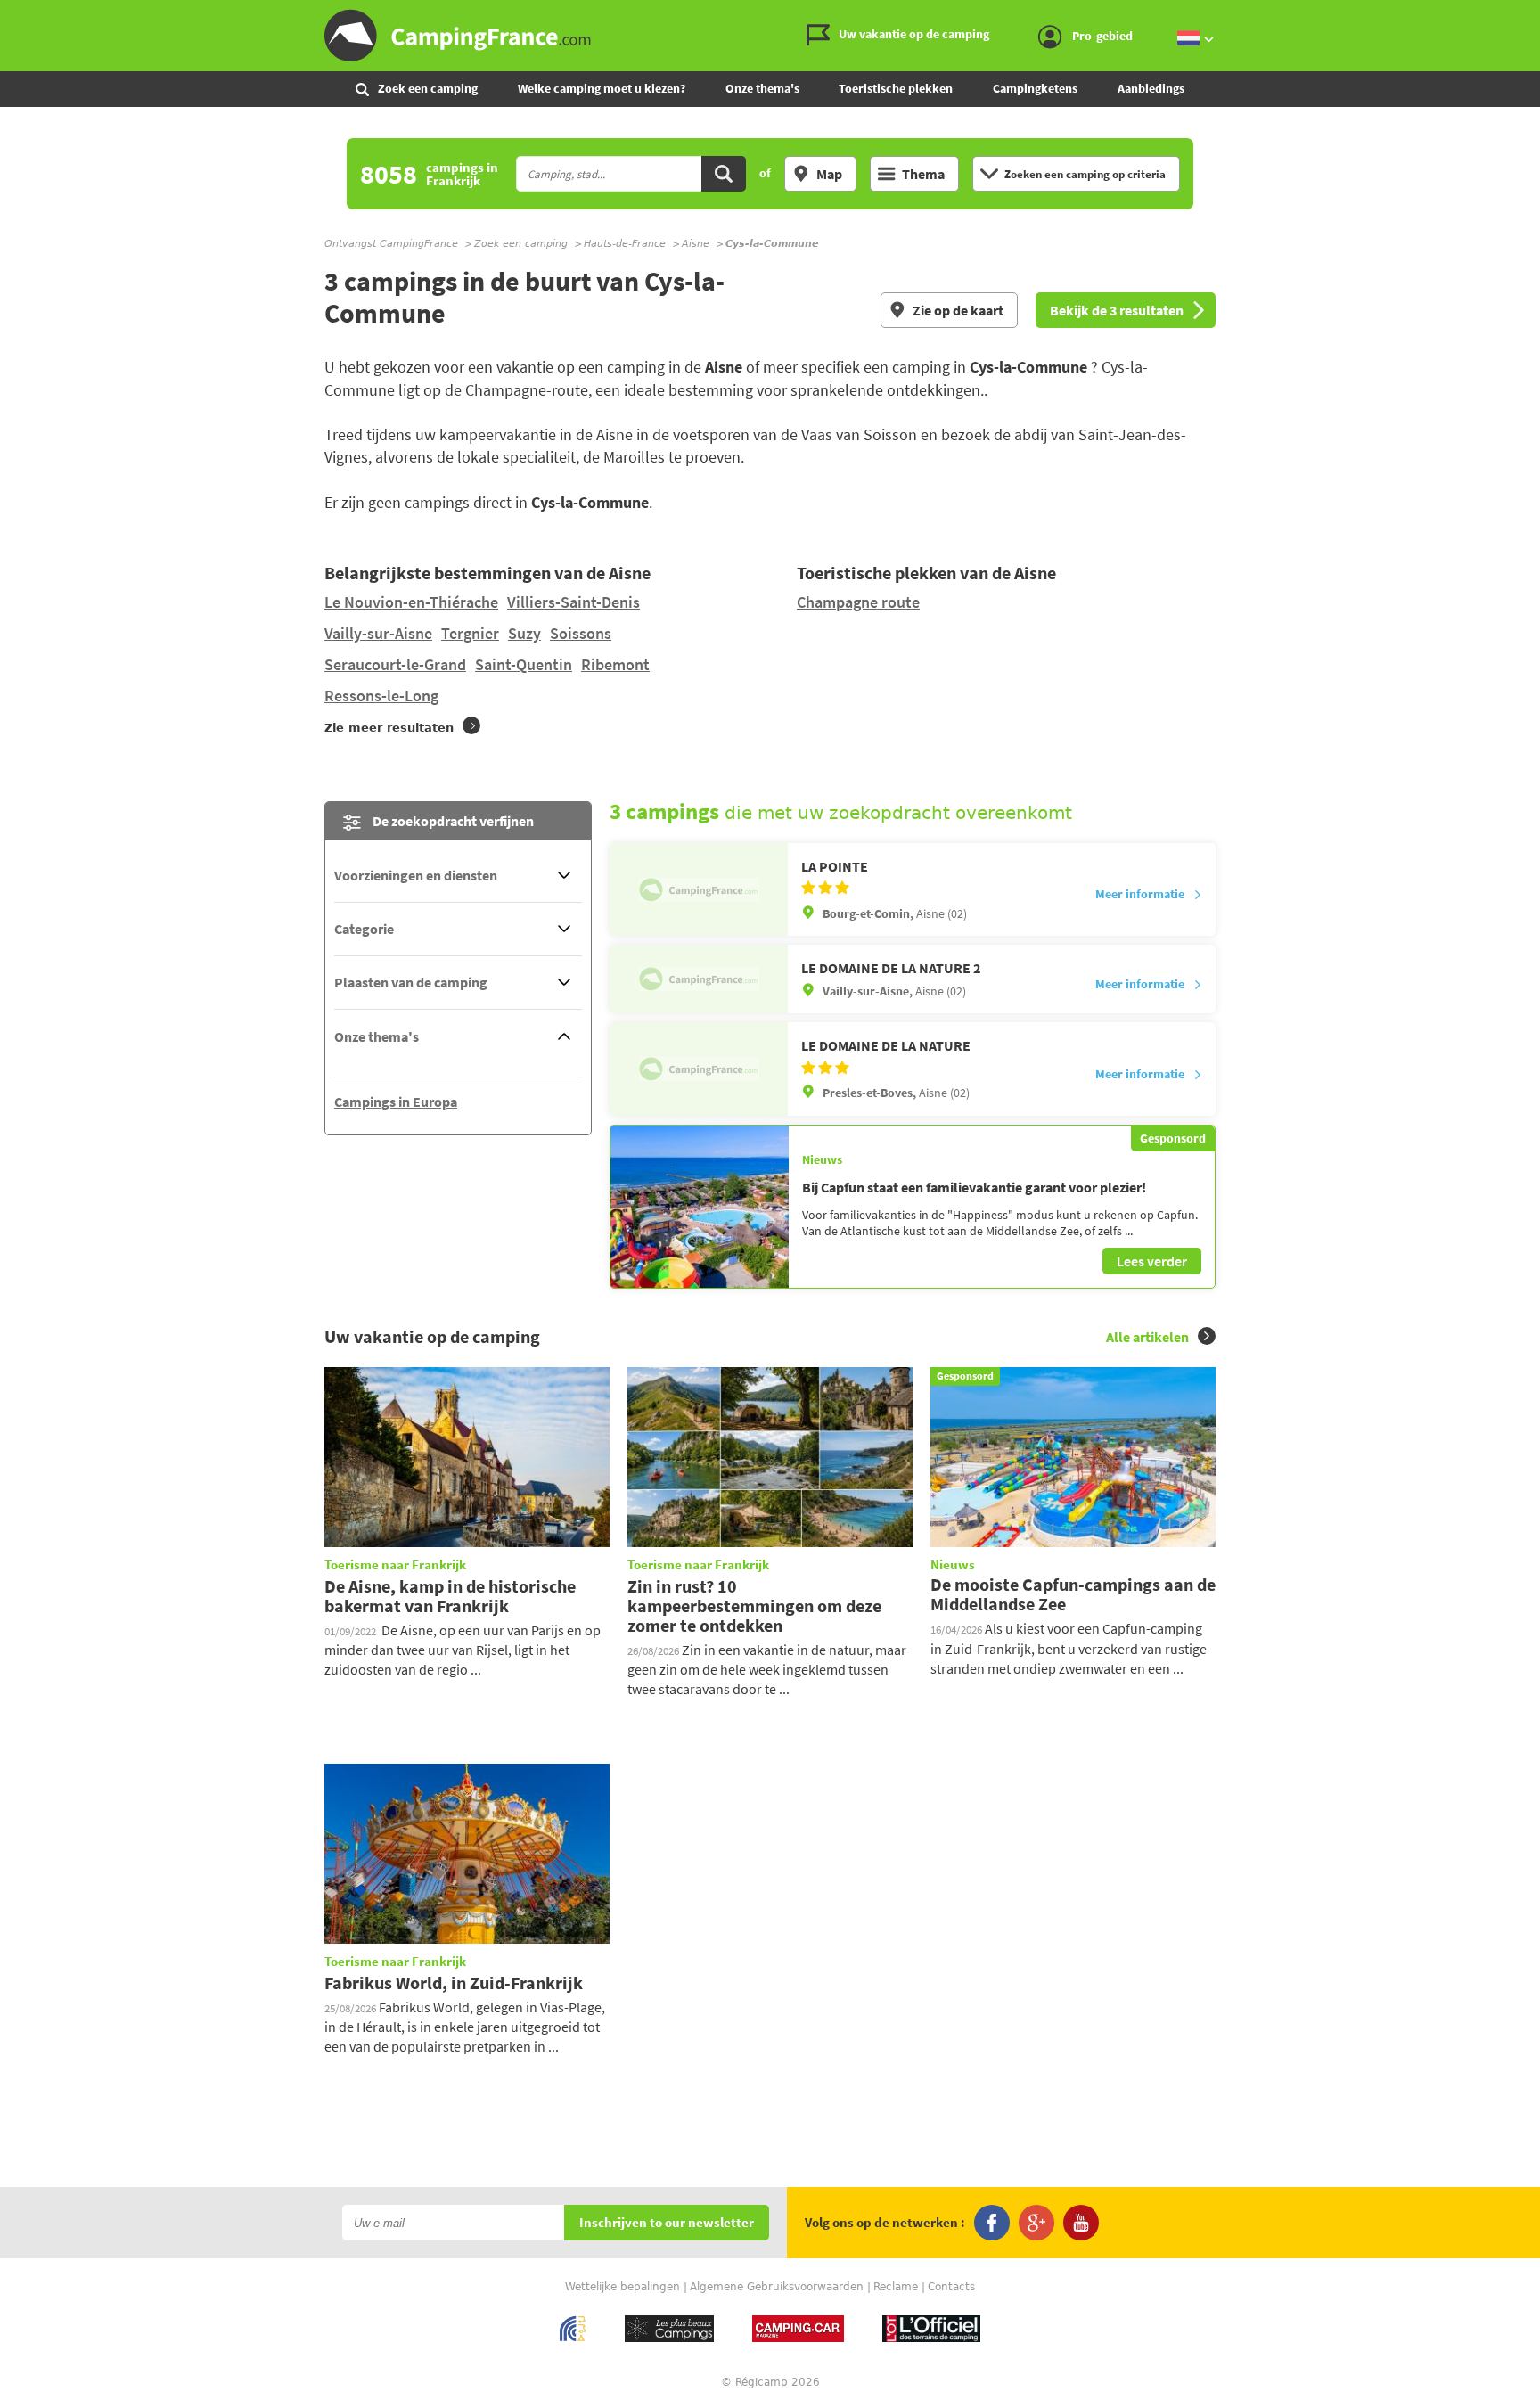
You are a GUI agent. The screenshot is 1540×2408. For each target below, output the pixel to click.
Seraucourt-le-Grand (395, 664)
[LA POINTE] (699, 889)
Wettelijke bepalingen (623, 2287)
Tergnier (470, 633)
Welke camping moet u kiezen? (602, 88)
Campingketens (1035, 88)
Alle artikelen (1147, 1337)
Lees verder (1152, 1261)
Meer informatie (1140, 894)
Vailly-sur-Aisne (378, 633)
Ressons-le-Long (381, 696)
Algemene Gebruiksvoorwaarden (777, 2287)
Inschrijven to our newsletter (667, 2223)
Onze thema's (762, 88)
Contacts (951, 2287)
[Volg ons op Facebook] (992, 2223)
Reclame (896, 2287)
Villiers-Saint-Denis (573, 602)
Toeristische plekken (896, 88)
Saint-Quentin (524, 664)
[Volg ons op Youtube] (1081, 2223)
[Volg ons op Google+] (1036, 2223)
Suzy (524, 633)
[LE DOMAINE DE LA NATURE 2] (699, 979)
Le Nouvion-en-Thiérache (411, 602)
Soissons (581, 633)
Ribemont (615, 664)
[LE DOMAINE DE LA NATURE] (699, 1069)
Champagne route (858, 602)
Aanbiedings (1151, 88)
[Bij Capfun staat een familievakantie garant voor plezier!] (700, 1207)
